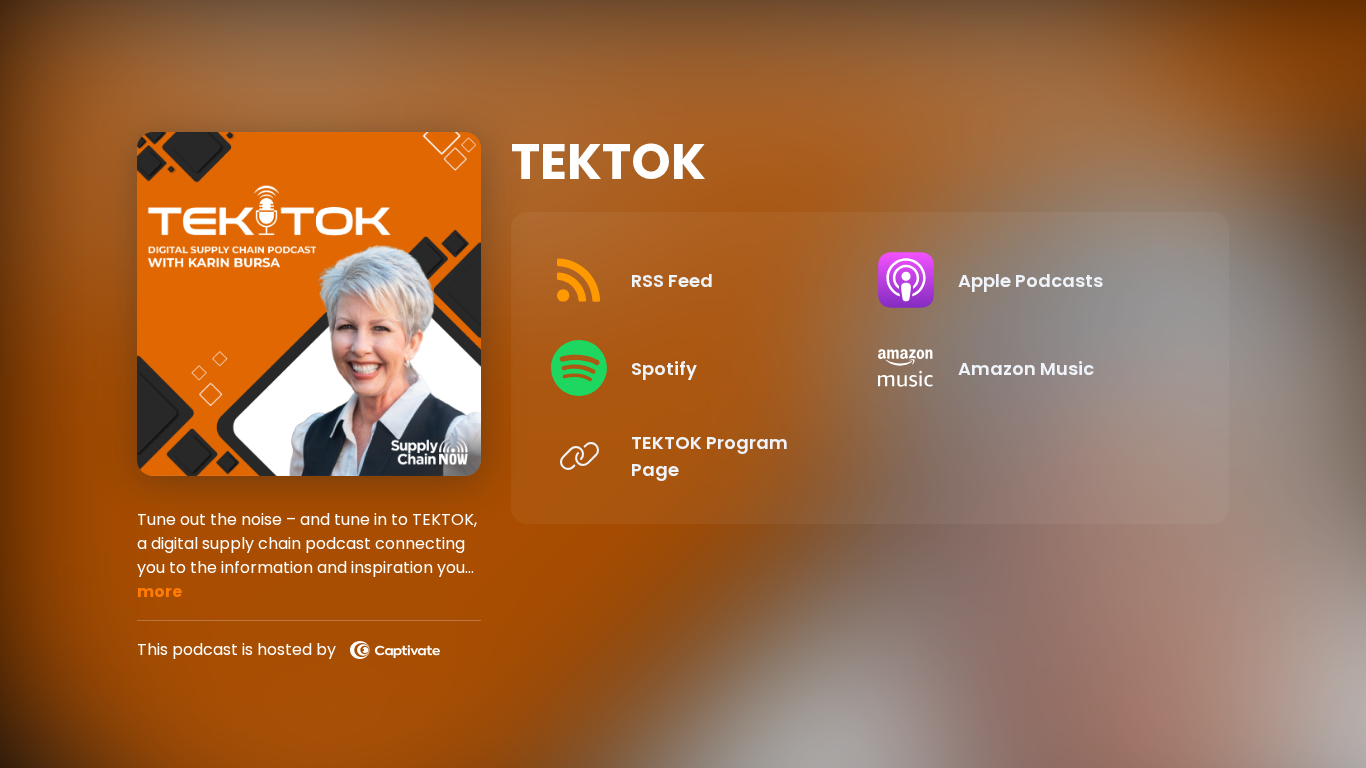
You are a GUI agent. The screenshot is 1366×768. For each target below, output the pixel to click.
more (159, 591)
